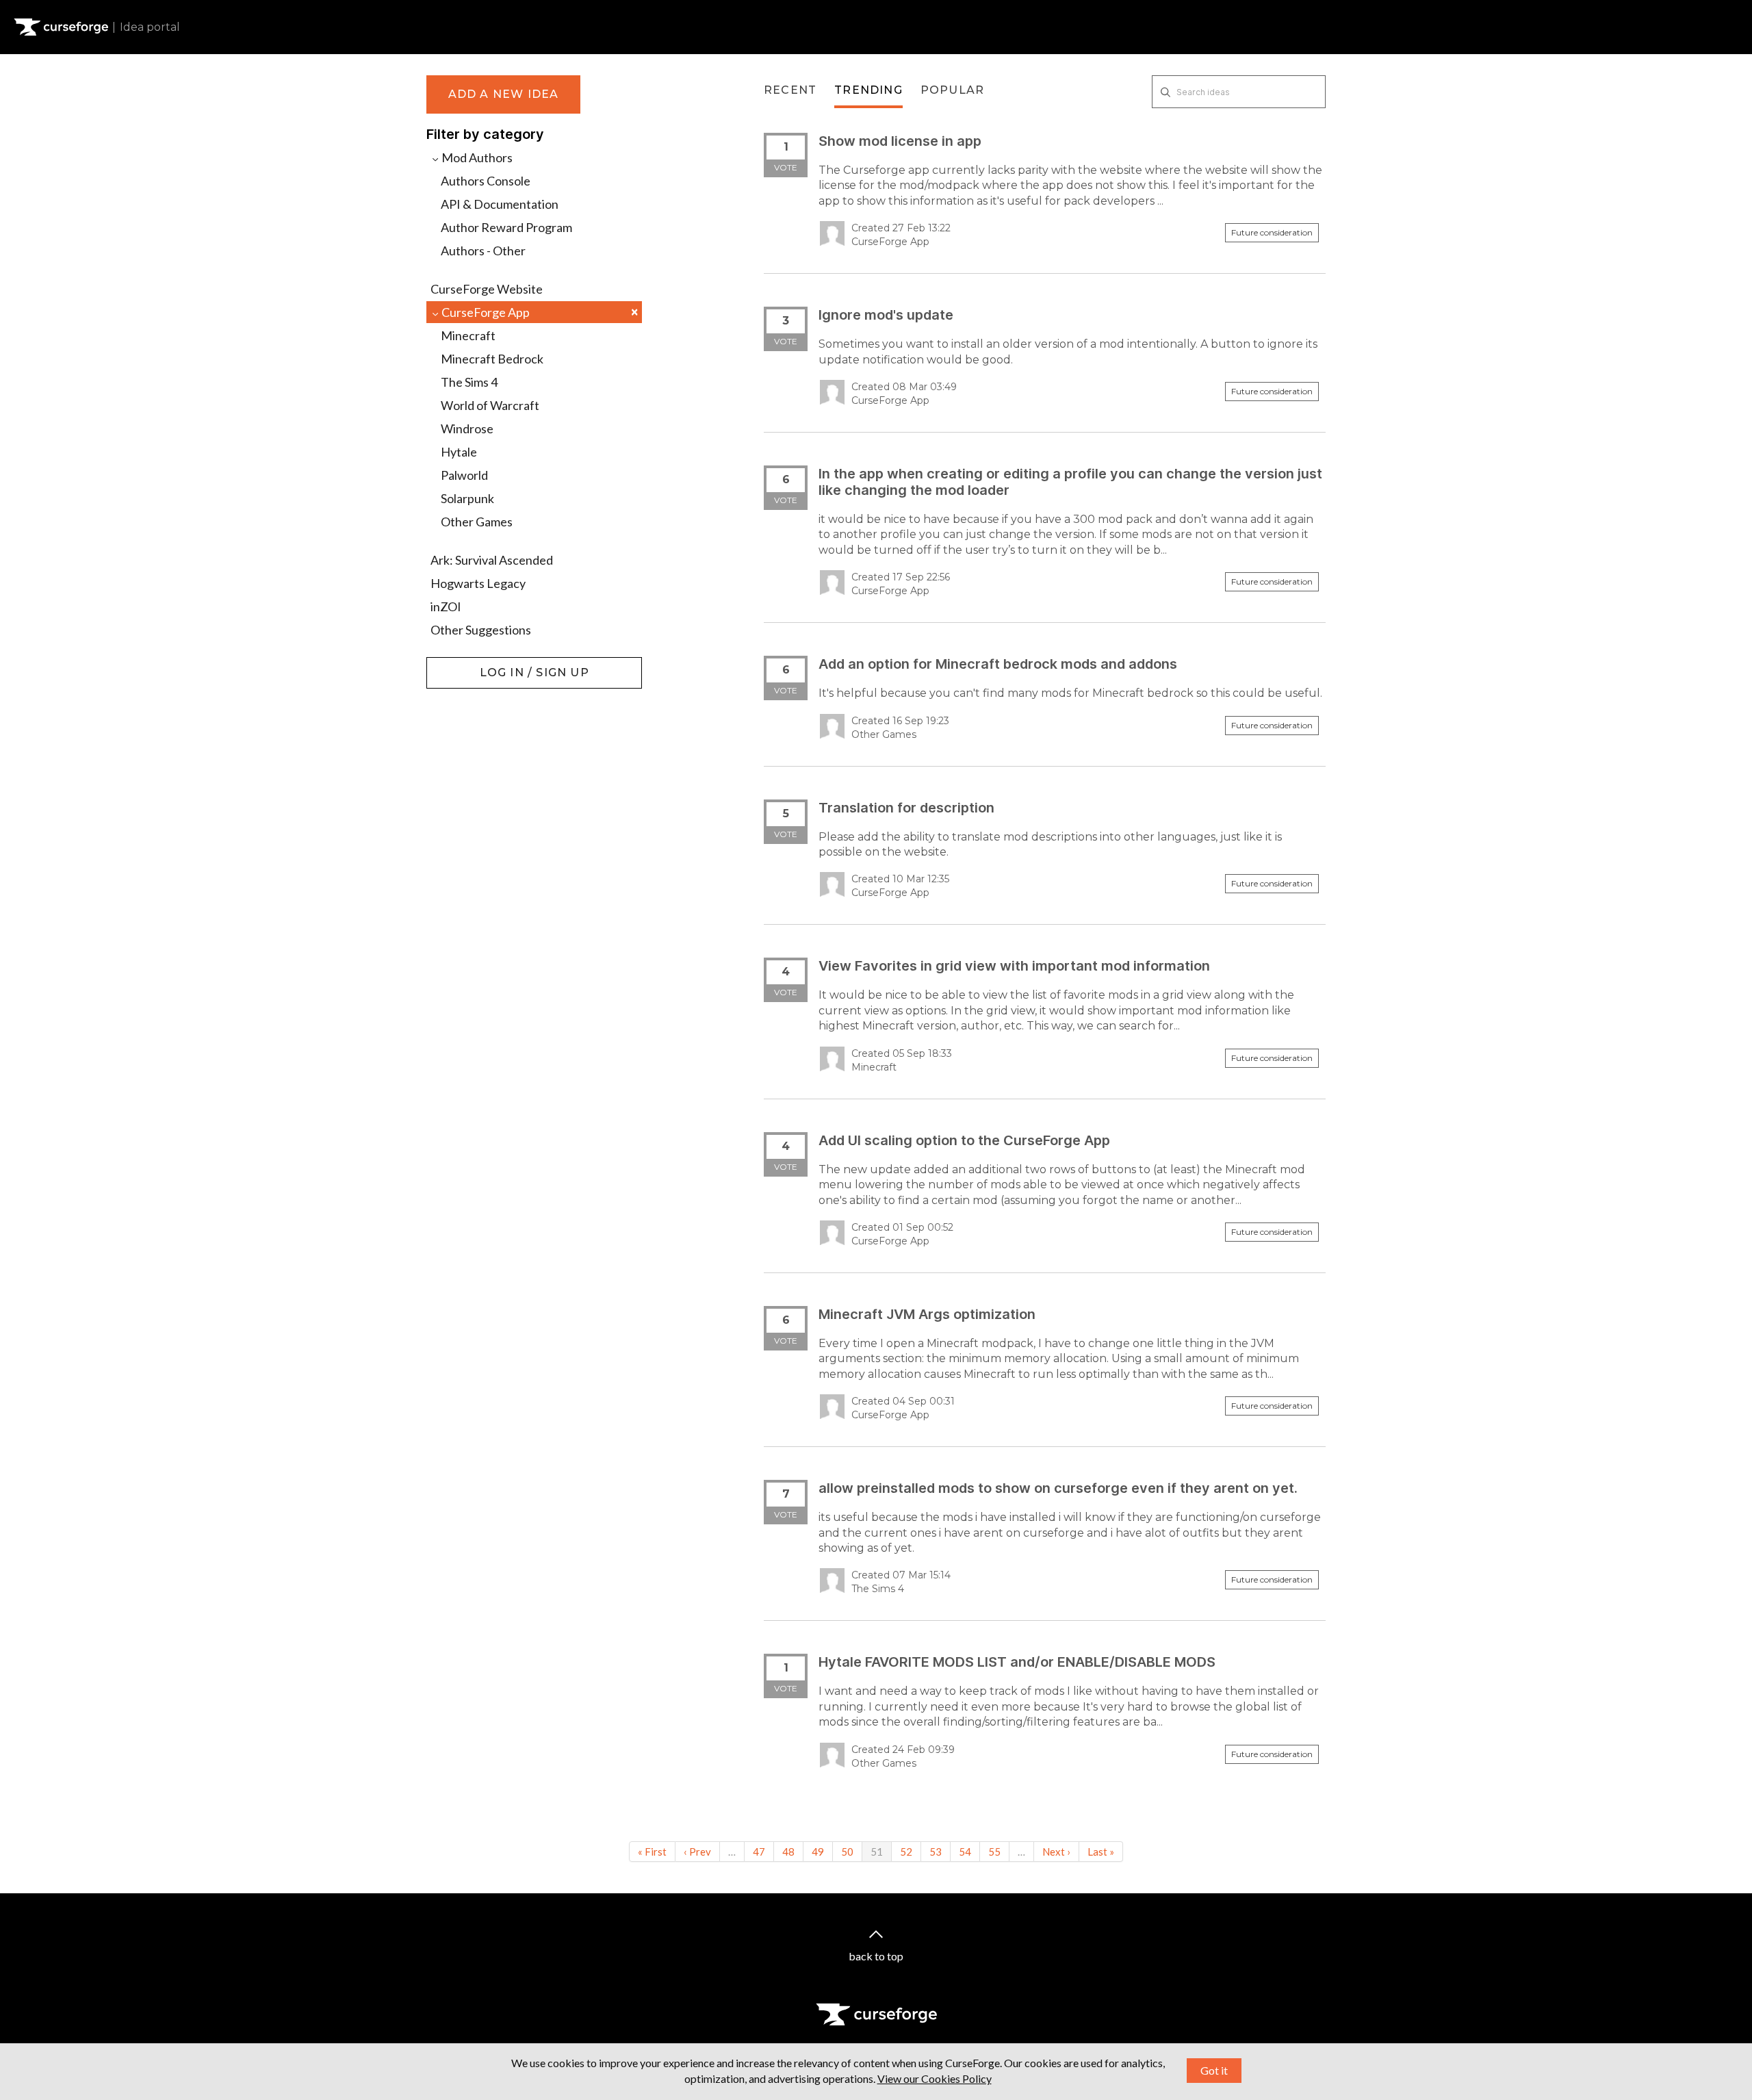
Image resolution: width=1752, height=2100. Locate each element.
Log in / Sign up (461, 664)
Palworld (464, 475)
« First (652, 1852)
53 (936, 1852)
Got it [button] (1214, 2070)
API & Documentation (500, 204)
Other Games (477, 522)
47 (759, 1852)
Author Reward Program (506, 227)
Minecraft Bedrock (492, 359)
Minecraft (468, 335)
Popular (952, 90)
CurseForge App (539, 312)
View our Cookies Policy (935, 2078)
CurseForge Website (487, 289)
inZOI (446, 606)
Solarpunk (467, 498)
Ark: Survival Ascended (492, 560)
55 (994, 1852)
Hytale (459, 452)
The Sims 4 (469, 382)
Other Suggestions (481, 630)
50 (847, 1852)
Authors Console (486, 181)
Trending (868, 90)
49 (818, 1852)
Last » (1101, 1852)
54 (965, 1852)
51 (877, 1852)
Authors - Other (483, 251)
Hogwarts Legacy (478, 583)
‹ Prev (697, 1852)
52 (906, 1852)
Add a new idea (504, 94)
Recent (790, 90)
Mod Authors (476, 157)
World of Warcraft (490, 405)
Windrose (467, 428)
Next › (1056, 1852)
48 (788, 1852)
